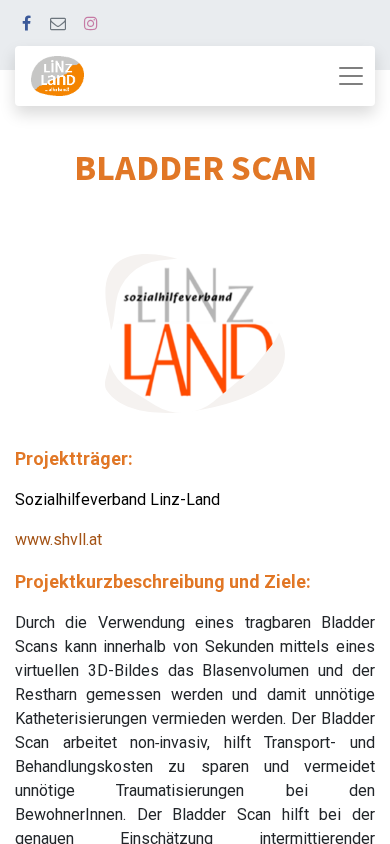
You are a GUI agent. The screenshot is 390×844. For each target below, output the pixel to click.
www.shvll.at (58, 539)
